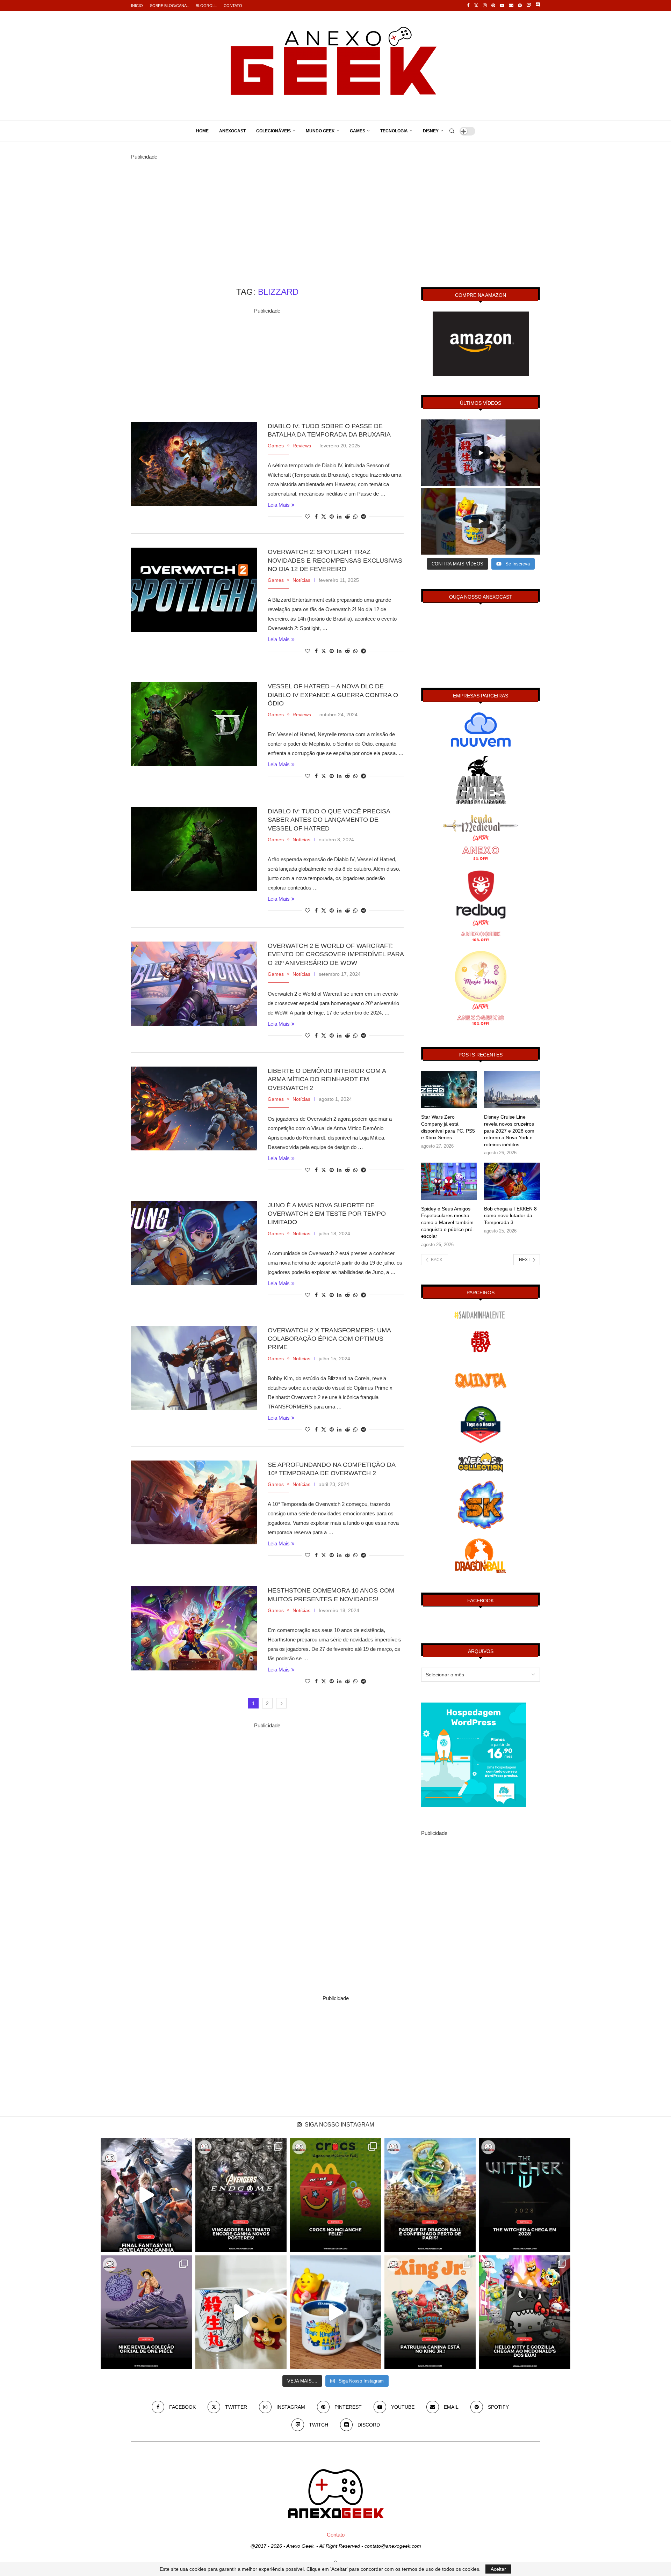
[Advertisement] (335, 210)
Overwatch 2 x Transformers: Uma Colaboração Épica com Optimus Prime (329, 1339)
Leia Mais (279, 505)
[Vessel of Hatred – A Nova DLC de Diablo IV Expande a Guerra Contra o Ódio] (194, 724)
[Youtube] (502, 6)
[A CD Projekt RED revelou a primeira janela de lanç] (525, 2195)
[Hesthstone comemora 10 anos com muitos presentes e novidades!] (194, 1628)
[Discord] (538, 6)
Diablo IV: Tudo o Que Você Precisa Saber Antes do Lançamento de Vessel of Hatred (329, 820)
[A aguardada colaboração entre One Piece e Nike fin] (146, 2312)
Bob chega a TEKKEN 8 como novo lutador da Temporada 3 (510, 1216)
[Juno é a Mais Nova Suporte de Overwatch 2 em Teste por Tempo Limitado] (194, 1243)
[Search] (452, 131)
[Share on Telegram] (363, 517)
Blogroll (206, 6)
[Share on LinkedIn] (339, 517)
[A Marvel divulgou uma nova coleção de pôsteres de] (241, 2195)
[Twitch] (529, 6)
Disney (431, 131)
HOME (202, 131)
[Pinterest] (493, 6)
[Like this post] (308, 517)
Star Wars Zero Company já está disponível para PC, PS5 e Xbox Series (448, 1127)
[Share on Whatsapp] (355, 517)
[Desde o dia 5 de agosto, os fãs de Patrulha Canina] (430, 2312)
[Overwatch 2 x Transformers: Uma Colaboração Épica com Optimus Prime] (194, 1368)
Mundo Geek (320, 131)
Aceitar (498, 2569)
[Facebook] (468, 6)
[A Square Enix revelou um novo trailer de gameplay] (146, 2195)
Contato (233, 6)
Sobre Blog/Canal (169, 6)
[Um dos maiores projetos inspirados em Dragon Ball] (430, 2195)
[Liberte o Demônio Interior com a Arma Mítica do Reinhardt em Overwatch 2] (194, 1108)
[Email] (511, 6)
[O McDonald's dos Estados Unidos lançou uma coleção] (525, 2312)
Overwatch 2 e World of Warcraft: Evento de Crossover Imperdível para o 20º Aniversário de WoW (336, 954)
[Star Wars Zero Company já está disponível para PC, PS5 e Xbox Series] (449, 1090)
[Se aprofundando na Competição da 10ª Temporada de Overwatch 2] (194, 1502)
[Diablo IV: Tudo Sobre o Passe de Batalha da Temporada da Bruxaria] (194, 464)
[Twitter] (476, 6)
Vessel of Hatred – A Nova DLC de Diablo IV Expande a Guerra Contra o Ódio (333, 695)
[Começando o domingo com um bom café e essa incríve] (241, 2312)
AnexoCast (232, 131)
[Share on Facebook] (316, 517)
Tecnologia (394, 131)
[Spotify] (520, 6)
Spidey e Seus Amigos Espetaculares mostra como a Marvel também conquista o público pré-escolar (448, 1222)
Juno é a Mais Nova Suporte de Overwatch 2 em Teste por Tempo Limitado (327, 1214)
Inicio (137, 6)
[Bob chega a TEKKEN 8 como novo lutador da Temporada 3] (512, 1181)
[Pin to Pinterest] (332, 517)
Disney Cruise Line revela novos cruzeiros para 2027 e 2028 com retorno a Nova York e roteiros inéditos (509, 1130)
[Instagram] (485, 6)
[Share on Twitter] (324, 516)
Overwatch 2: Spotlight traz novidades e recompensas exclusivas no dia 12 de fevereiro (335, 560)
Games (358, 131)
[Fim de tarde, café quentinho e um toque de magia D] (336, 2312)
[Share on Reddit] (347, 517)
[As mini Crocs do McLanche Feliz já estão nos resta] (336, 2195)
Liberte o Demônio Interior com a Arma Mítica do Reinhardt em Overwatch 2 (327, 1079)
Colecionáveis (273, 131)
